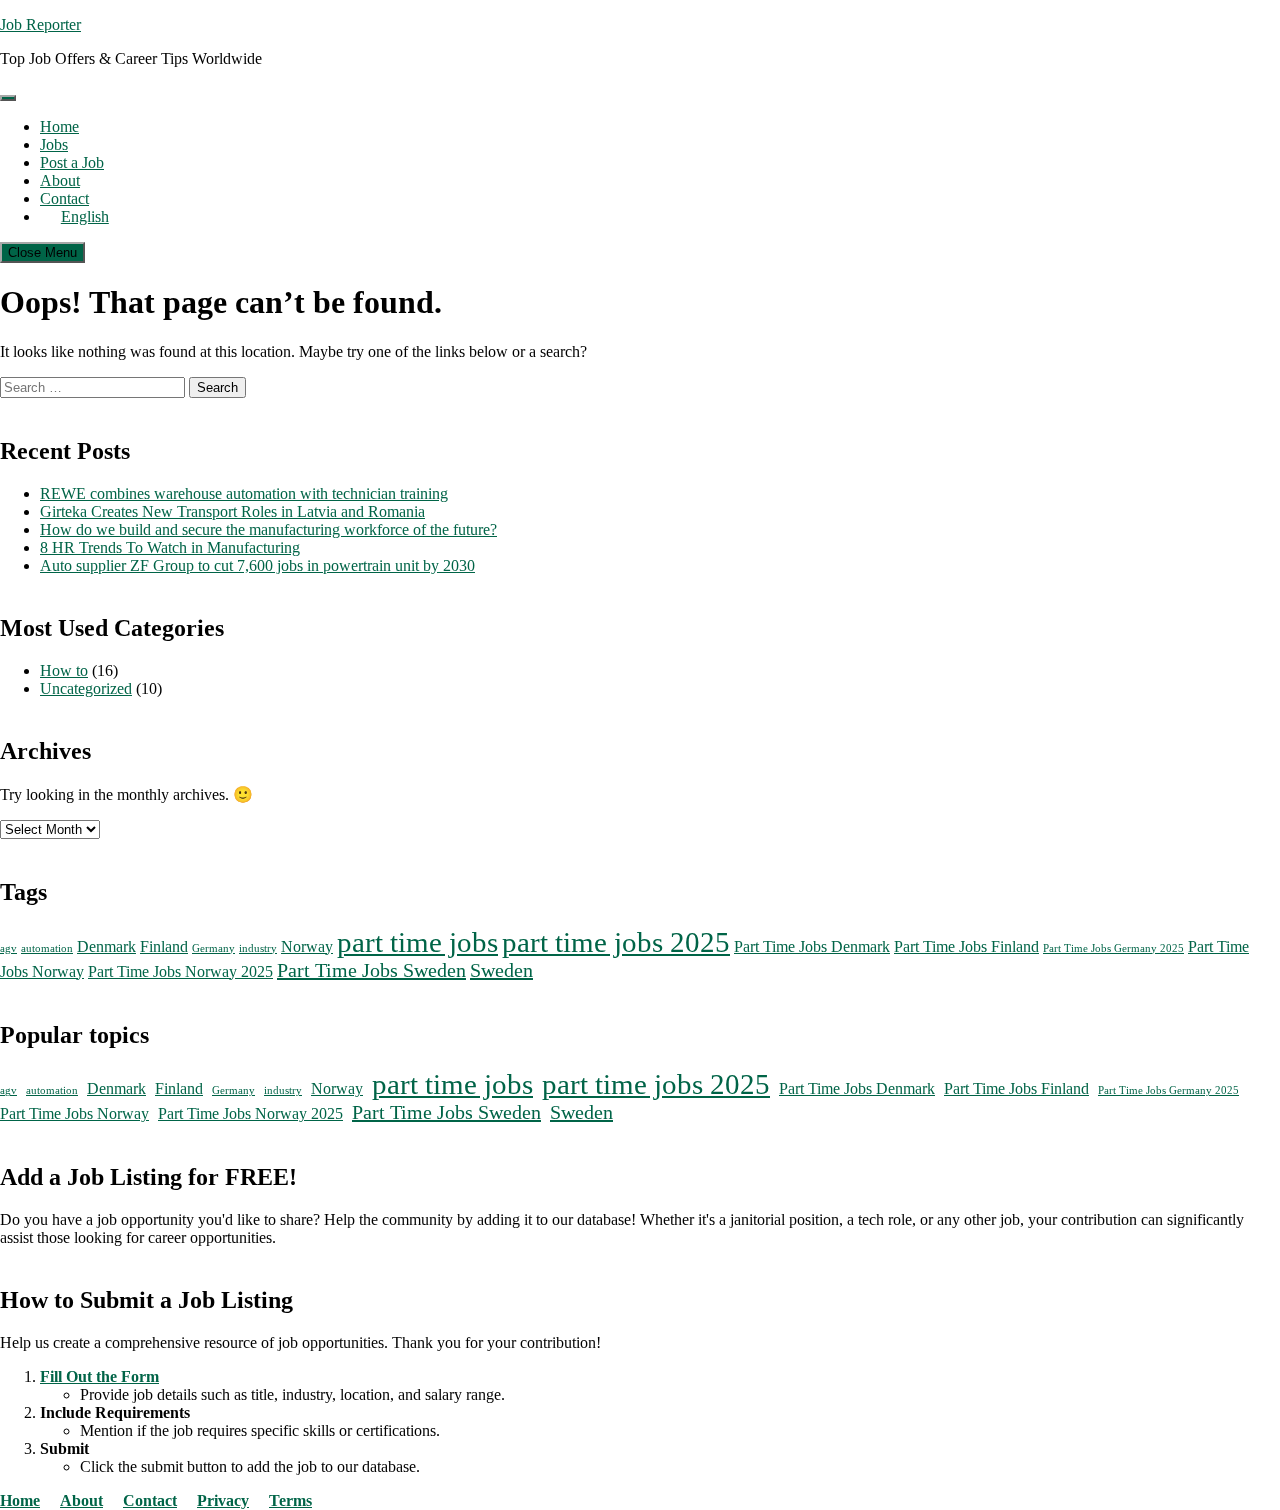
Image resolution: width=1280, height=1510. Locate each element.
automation (47, 948)
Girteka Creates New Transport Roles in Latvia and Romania (232, 511)
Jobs (54, 144)
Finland (164, 947)
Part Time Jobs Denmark (812, 947)
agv (8, 948)
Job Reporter (40, 24)
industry (258, 948)
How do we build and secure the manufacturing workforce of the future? (268, 529)
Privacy (223, 1500)
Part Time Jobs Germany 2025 (1113, 948)
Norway (307, 947)
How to (64, 670)
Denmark (106, 947)
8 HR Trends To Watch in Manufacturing (170, 547)
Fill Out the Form (99, 1376)
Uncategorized (86, 688)
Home (59, 126)
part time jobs (417, 942)
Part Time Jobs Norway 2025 (180, 972)
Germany (213, 948)
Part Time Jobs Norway (74, 1114)
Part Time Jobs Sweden (371, 970)
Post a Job (72, 162)
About (60, 180)
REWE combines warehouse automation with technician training (244, 493)
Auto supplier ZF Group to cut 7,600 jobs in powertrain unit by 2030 (257, 565)
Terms (290, 1500)
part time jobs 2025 (616, 942)
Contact (64, 198)
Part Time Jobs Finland (966, 947)
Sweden (501, 970)
